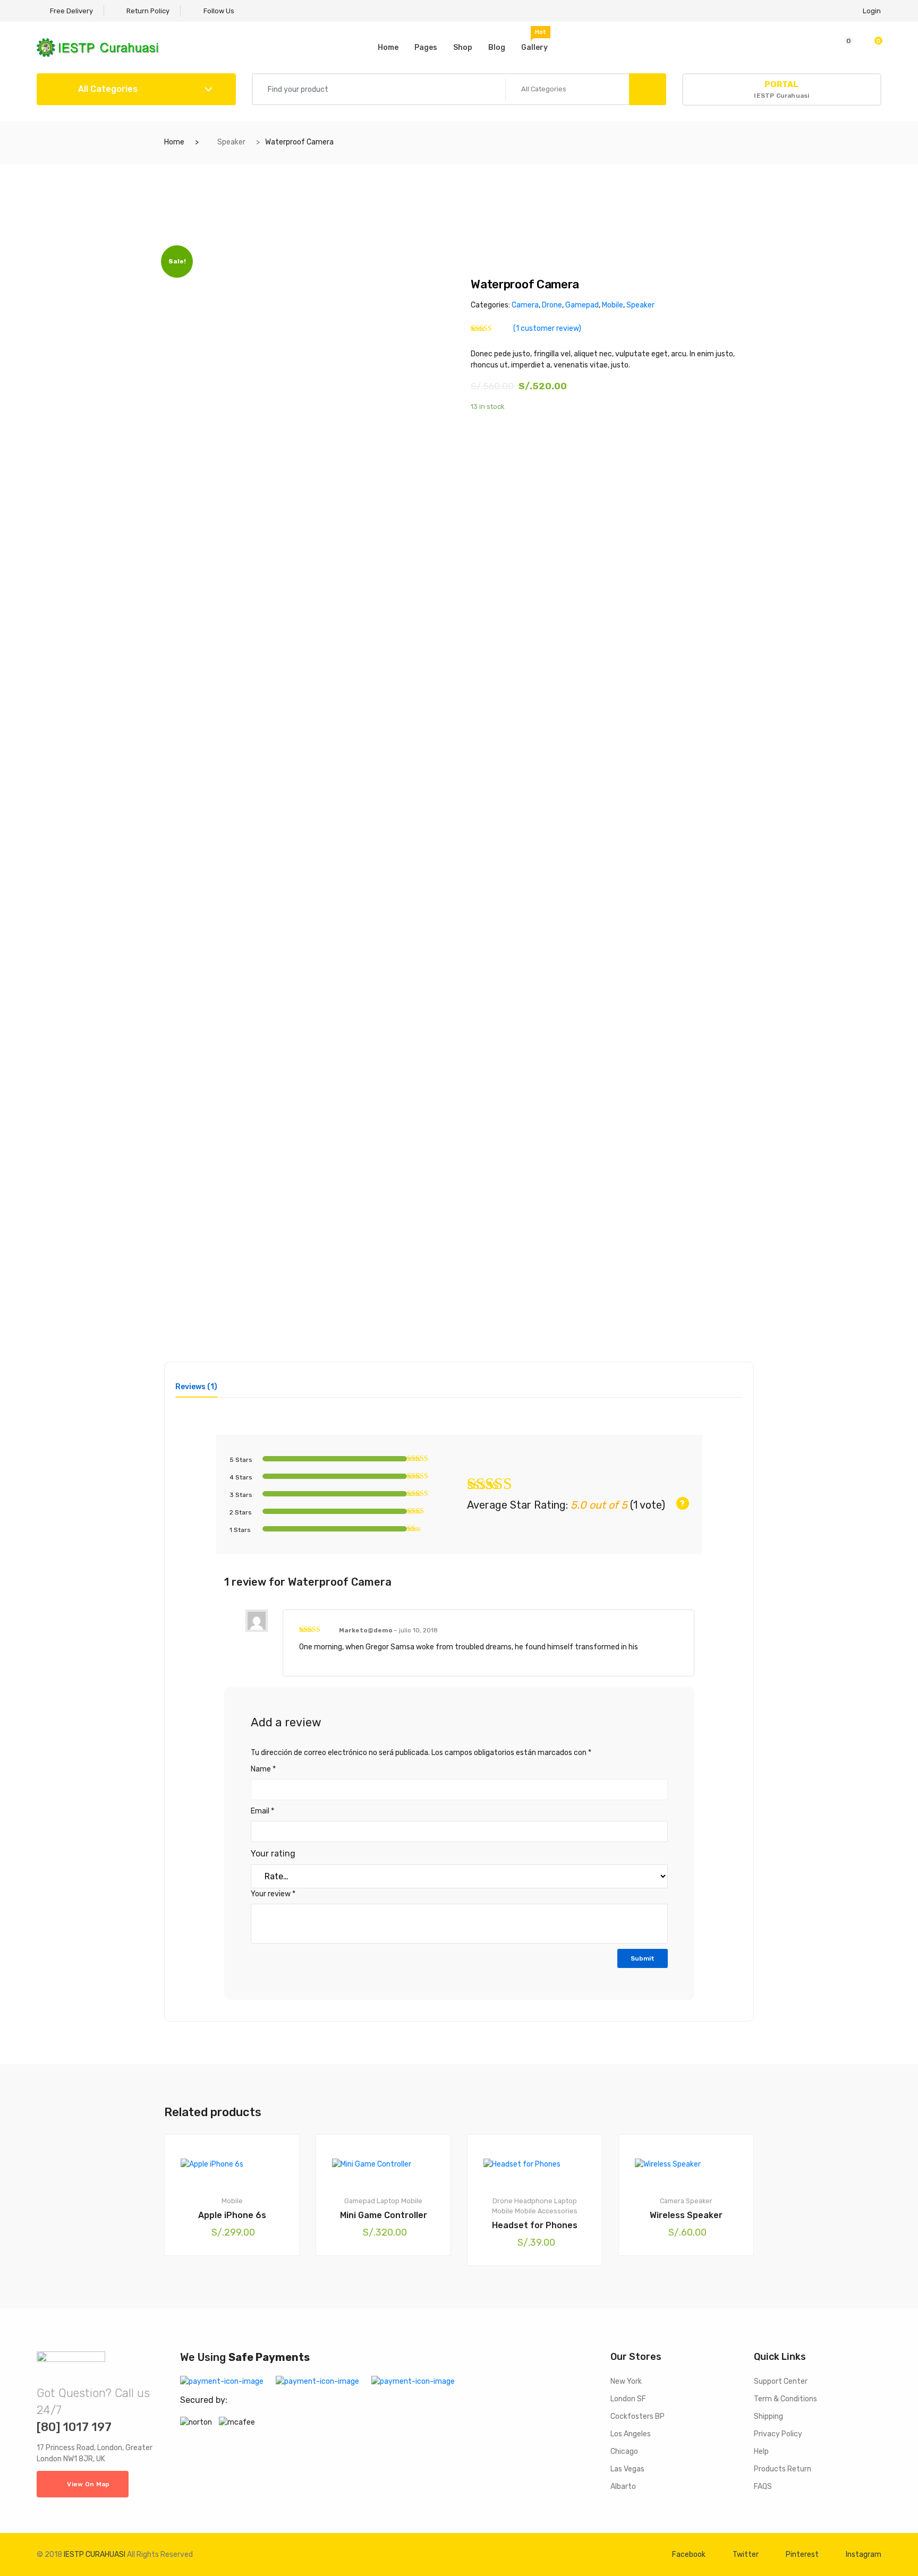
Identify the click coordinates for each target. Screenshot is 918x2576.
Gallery (534, 40)
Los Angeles (631, 2434)
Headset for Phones (535, 2225)
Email (262, 1811)
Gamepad (582, 305)
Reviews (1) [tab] (196, 1387)
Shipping (768, 2416)
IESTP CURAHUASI (95, 2554)
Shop (463, 48)
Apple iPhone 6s (232, 2215)
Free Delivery (71, 11)
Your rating (273, 1854)
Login (872, 11)
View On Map (88, 2484)
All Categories (107, 89)
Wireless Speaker (686, 2215)
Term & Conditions (785, 2399)
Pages (426, 48)
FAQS (763, 2487)
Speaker (231, 142)
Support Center (781, 2381)
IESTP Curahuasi (781, 89)
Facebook (689, 2554)
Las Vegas (627, 2469)
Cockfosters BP (637, 2416)
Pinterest (802, 2554)
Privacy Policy (778, 2434)
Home (388, 48)
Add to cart (237, 2292)
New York (626, 2381)
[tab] (196, 1390)
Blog (497, 48)
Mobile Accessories (546, 2211)
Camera (525, 305)
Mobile (613, 305)
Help (761, 2451)
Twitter (746, 2554)
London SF (628, 2399)
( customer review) (547, 328)
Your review (273, 1894)
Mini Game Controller (384, 2215)
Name (263, 1769)
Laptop (388, 2201)
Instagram (864, 2554)
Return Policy (147, 11)
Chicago (624, 2451)
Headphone (533, 2201)
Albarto (623, 2487)
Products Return (783, 2469)
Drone (552, 305)
